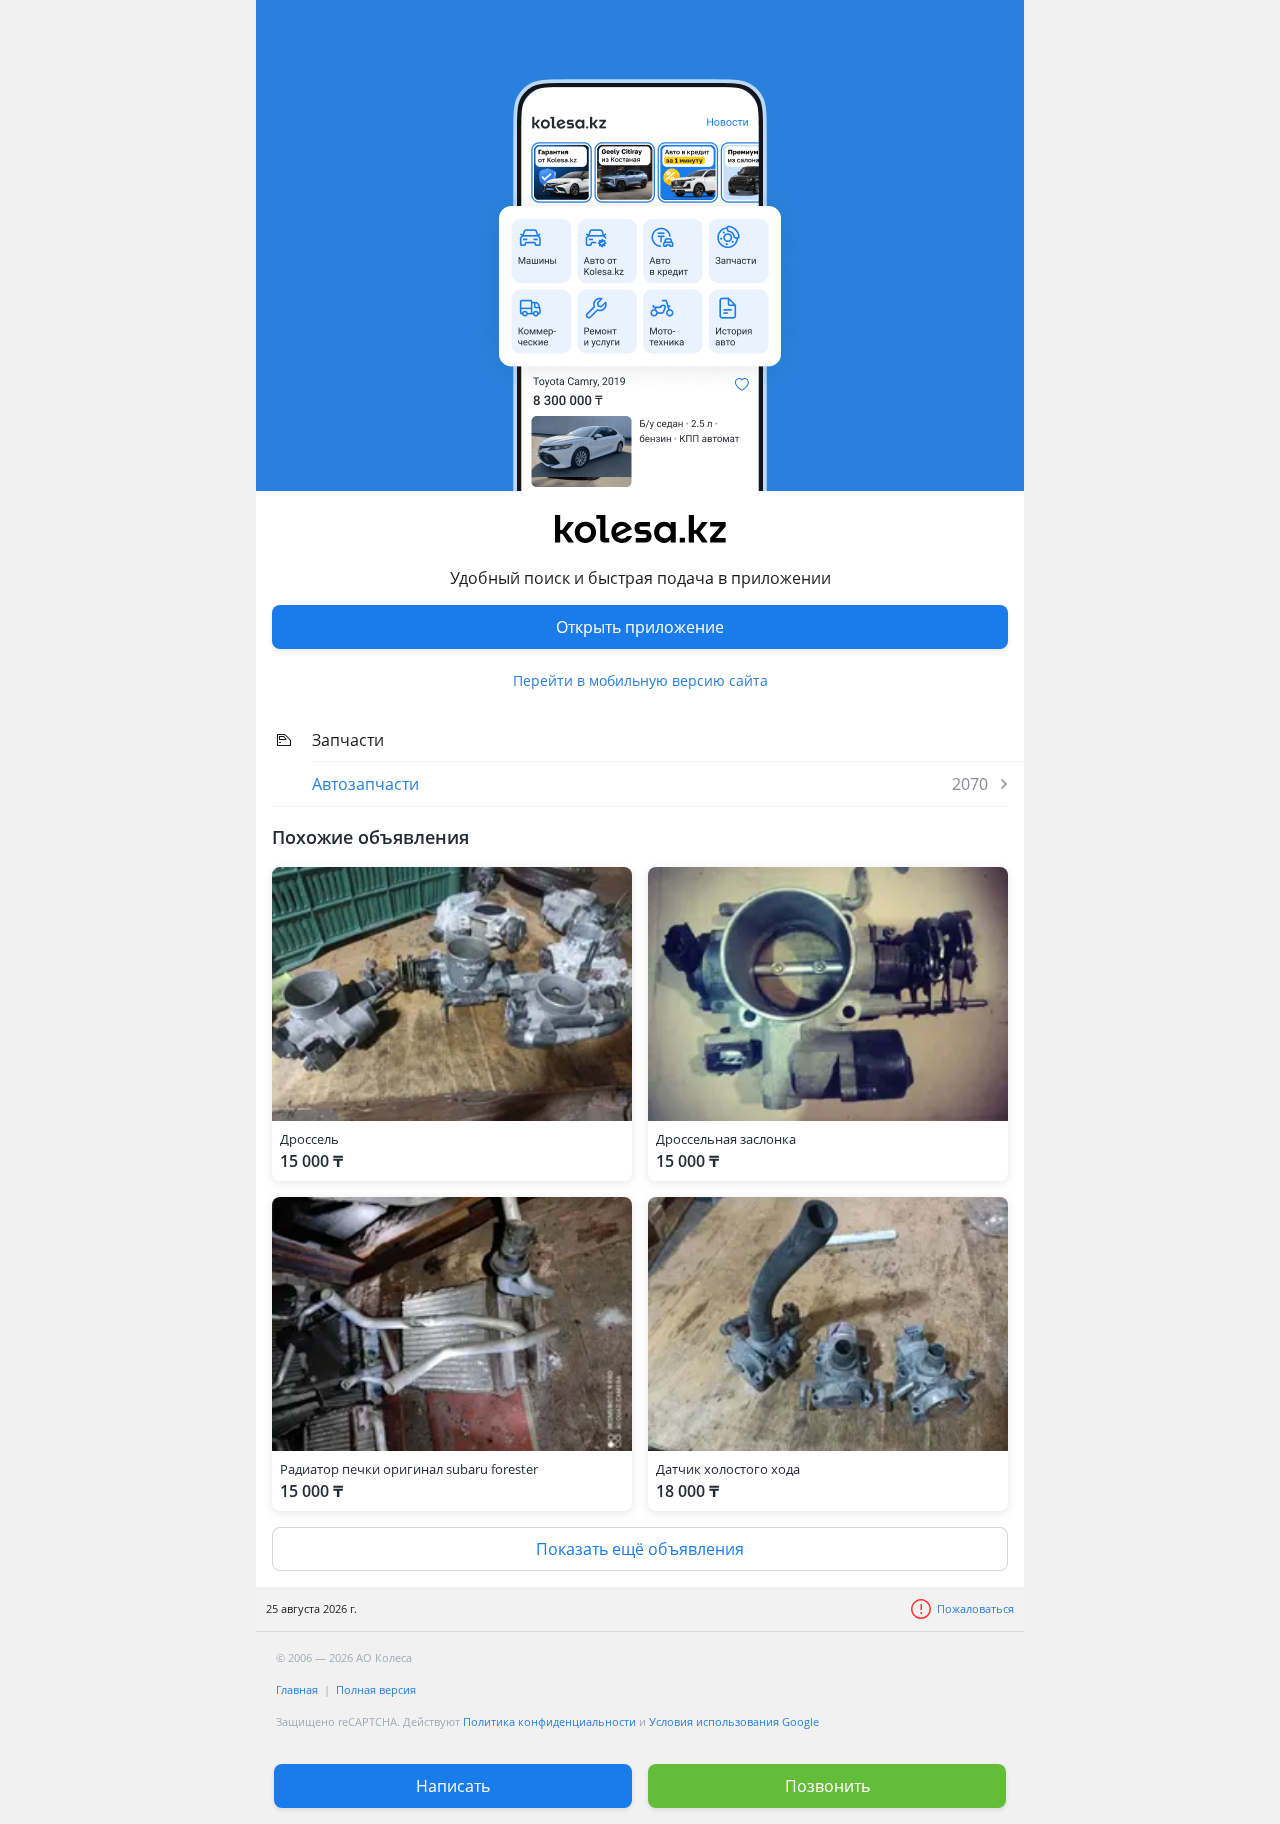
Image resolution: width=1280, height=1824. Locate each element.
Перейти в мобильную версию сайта (640, 680)
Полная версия (376, 1689)
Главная (297, 1689)
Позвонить (827, 1786)
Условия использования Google (734, 1721)
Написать (453, 1786)
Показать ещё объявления (640, 1549)
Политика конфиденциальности (549, 1721)
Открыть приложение (640, 627)
